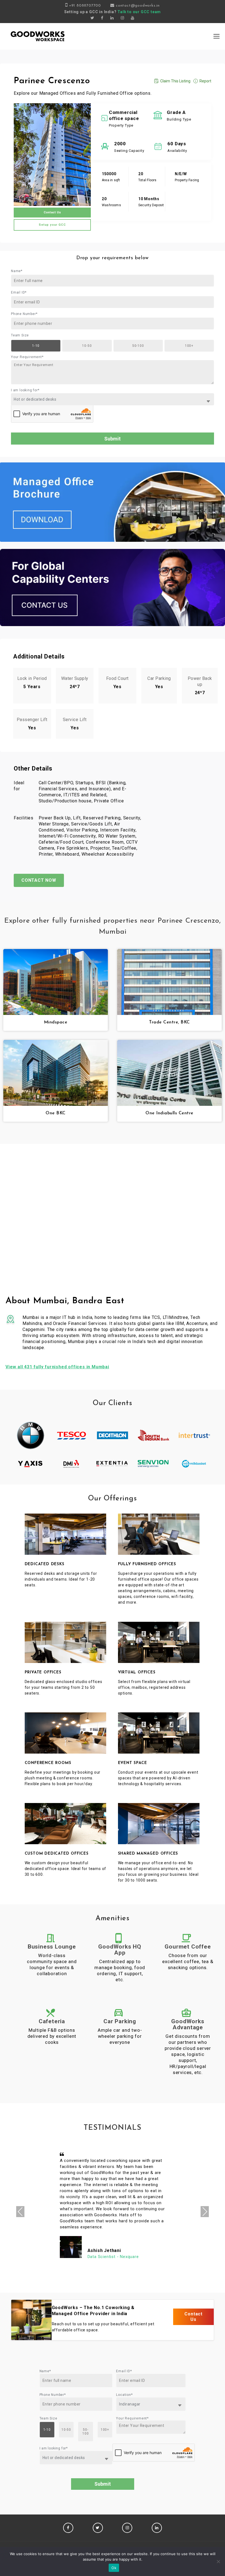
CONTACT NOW (39, 880)
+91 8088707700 (85, 6)
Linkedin (157, 2528)
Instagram (127, 2528)
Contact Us (52, 212)
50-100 (138, 346)
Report (205, 81)
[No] (218, 2561)
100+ (189, 346)
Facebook (68, 2528)
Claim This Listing (175, 81)
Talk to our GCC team (139, 12)
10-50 (87, 346)
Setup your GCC (52, 225)
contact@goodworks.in (138, 6)
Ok (114, 2568)
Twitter (98, 2528)
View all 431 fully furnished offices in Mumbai (57, 1367)
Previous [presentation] (20, 2211)
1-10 (36, 346)
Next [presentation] (205, 2211)
